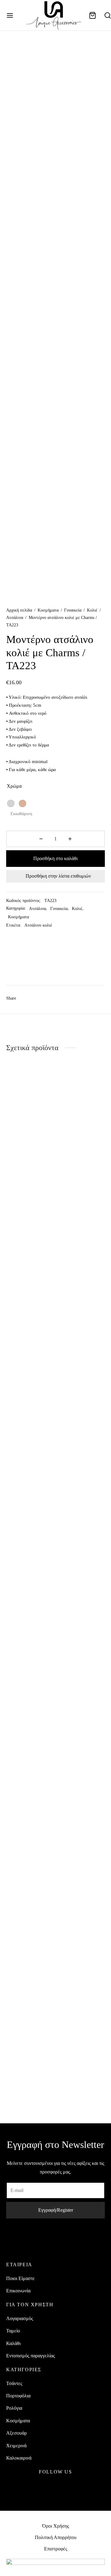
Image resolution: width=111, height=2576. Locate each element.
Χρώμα (14, 786)
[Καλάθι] (92, 15)
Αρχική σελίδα (19, 610)
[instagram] (56, 2487)
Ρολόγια (14, 2408)
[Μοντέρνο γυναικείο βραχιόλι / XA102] (82, 1815)
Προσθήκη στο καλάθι (55, 858)
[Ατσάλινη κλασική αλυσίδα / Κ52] (30, 1297)
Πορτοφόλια (18, 2396)
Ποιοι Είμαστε (21, 2278)
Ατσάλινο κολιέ (38, 925)
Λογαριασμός (20, 2318)
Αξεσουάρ (16, 2433)
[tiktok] (70, 2487)
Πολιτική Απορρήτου (56, 2537)
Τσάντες (14, 2383)
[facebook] (41, 2487)
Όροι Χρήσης (56, 2526)
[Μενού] (10, 15)
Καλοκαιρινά (19, 2458)
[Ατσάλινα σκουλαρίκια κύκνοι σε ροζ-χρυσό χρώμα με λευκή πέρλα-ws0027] (30, 1815)
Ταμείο (13, 2331)
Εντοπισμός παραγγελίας (31, 2356)
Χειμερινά (16, 2446)
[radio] (11, 803)
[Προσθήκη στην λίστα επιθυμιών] (51, 1536)
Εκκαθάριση (21, 814)
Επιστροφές (56, 2549)
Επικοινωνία (18, 2291)
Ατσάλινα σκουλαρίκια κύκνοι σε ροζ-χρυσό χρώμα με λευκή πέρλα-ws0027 (26, 2066)
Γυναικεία (73, 610)
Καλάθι (13, 2343)
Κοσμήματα (48, 610)
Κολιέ (92, 610)
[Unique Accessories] (29, 962)
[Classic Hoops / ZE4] (82, 1297)
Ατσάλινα (15, 618)
